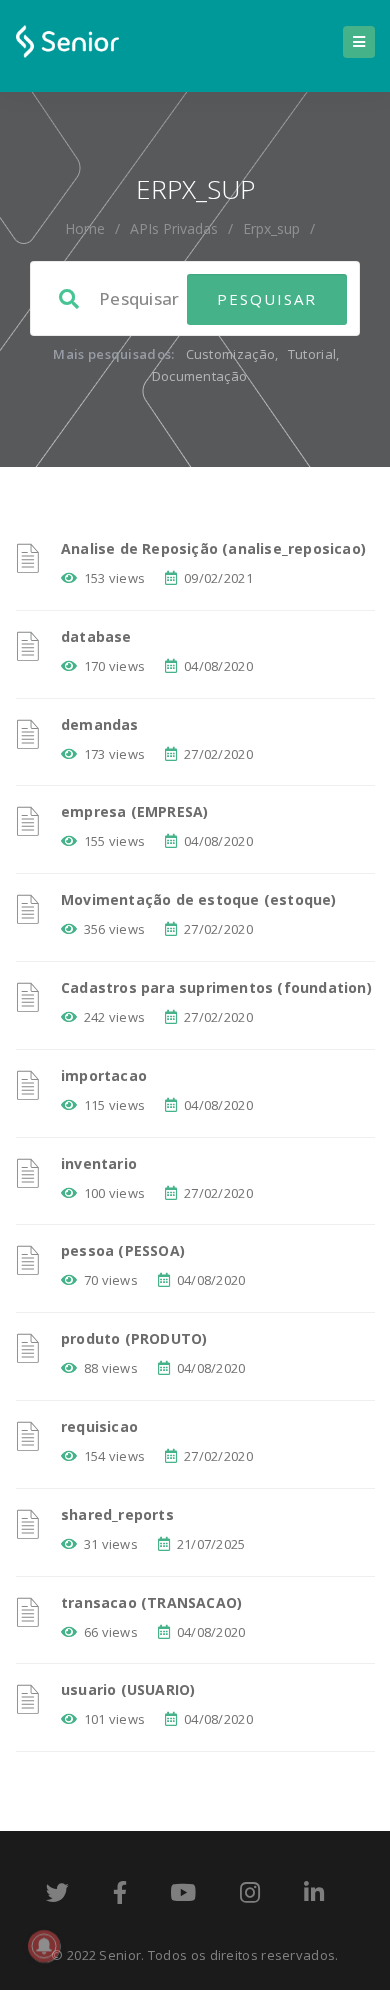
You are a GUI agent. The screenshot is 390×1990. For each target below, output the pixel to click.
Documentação (200, 376)
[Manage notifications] (44, 1946)
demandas (100, 724)
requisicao (99, 1426)
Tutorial (312, 354)
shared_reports (117, 1514)
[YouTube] (183, 1896)
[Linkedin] (314, 1896)
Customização (231, 354)
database (96, 636)
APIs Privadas (174, 228)
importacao (104, 1075)
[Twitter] (57, 1896)
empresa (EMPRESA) (134, 811)
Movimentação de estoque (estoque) (199, 899)
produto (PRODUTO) (134, 1338)
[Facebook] (120, 1896)
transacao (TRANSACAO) (151, 1602)
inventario (99, 1163)
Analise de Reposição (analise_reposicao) (213, 548)
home (85, 228)
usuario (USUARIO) (128, 1689)
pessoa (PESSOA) (123, 1250)
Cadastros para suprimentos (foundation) (216, 987)
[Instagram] (250, 1896)
